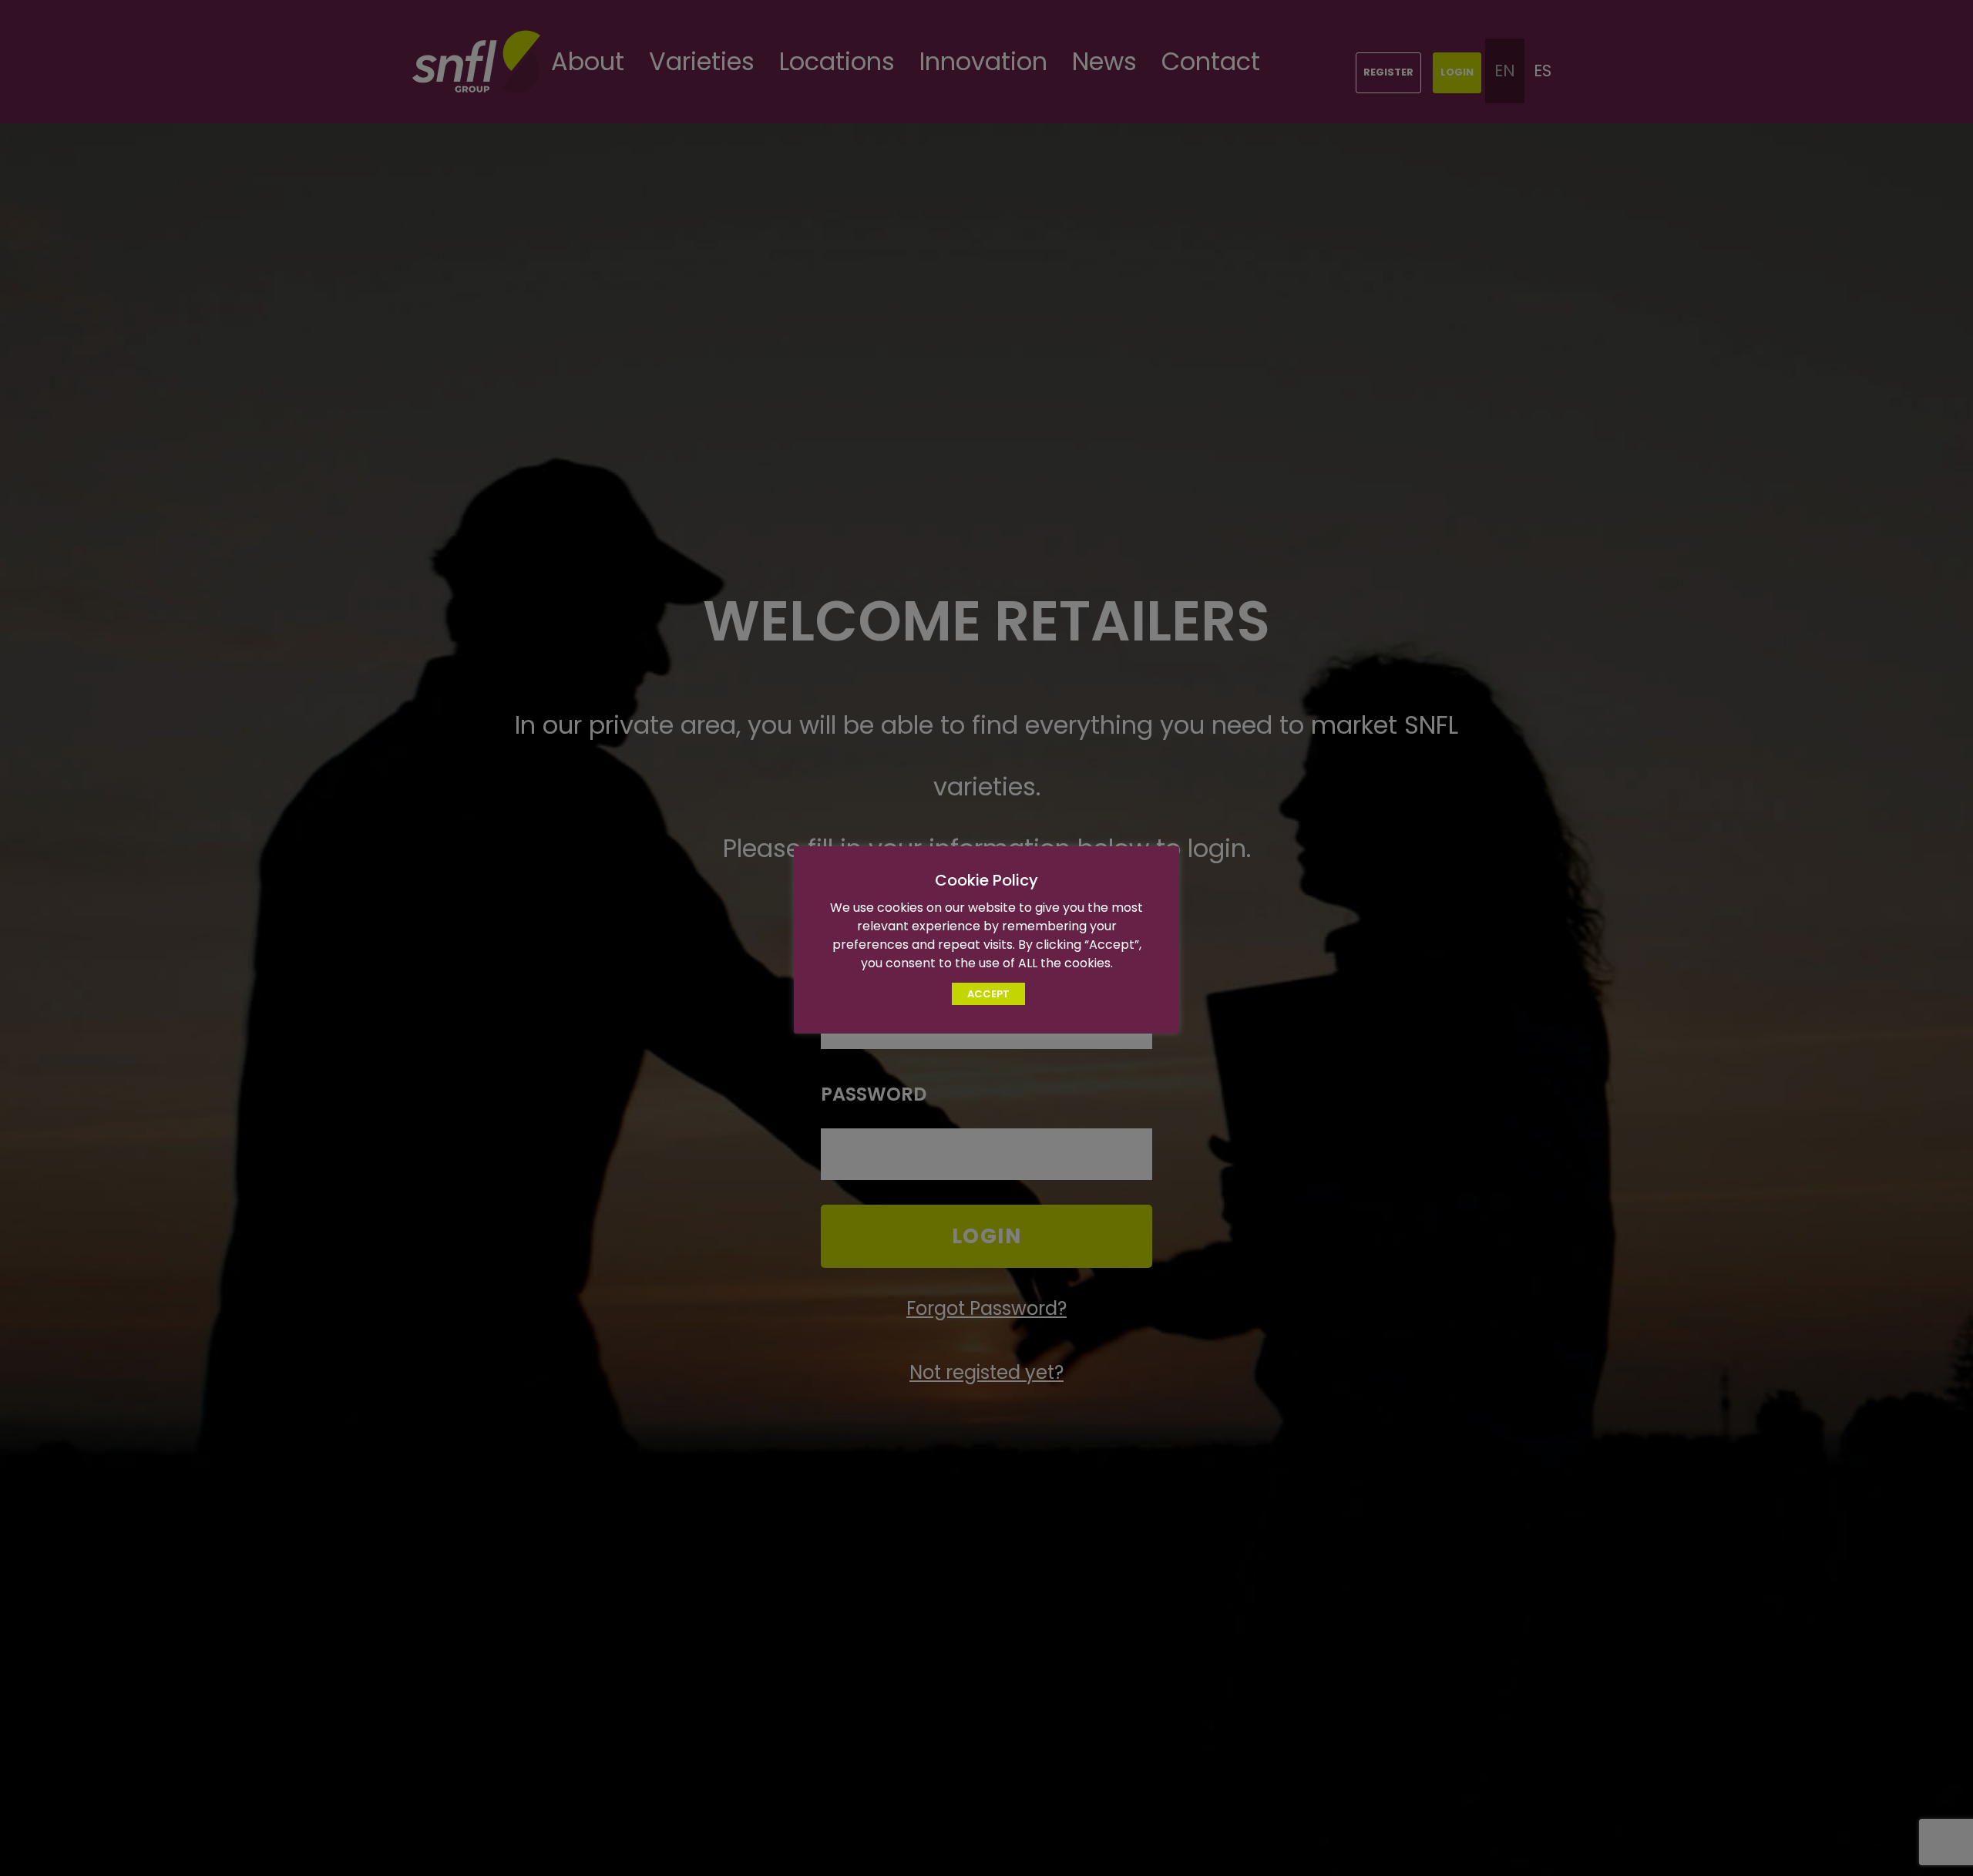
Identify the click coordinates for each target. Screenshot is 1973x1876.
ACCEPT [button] (988, 994)
